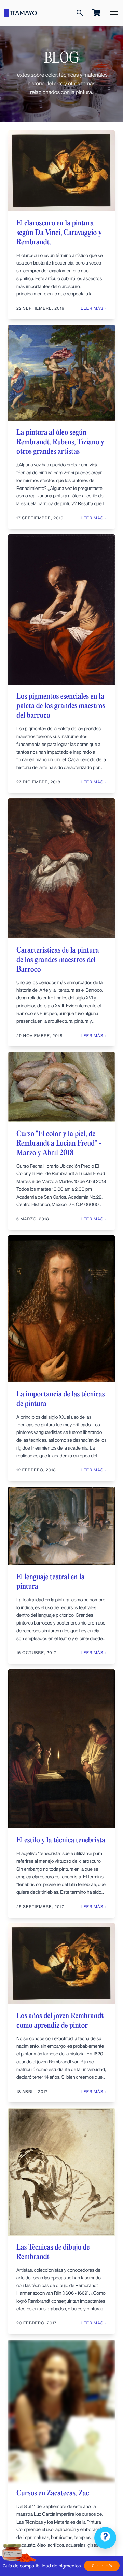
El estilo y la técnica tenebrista (61, 1840)
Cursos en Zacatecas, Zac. (53, 2493)
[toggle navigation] (114, 13)
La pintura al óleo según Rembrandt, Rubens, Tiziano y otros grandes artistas (60, 442)
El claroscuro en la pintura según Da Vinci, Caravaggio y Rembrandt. (59, 233)
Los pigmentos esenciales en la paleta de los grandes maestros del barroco (61, 706)
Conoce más (102, 2566)
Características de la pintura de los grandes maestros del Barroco (58, 960)
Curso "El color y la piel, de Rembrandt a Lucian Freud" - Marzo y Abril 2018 (59, 1143)
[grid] (61, 1353)
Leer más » (94, 1035)
